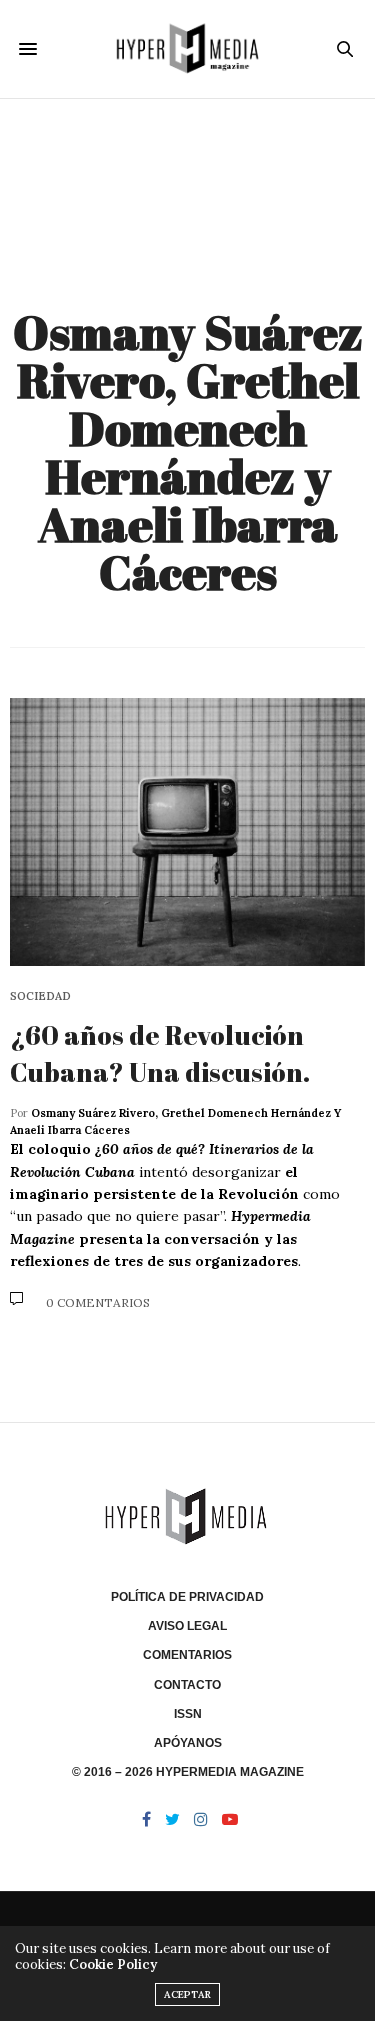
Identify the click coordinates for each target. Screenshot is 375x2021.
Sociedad (40, 996)
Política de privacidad (187, 1597)
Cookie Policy (113, 1964)
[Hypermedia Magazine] (187, 49)
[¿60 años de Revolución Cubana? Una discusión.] (187, 832)
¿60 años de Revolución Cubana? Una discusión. (160, 1053)
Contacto (187, 1685)
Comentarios (187, 1655)
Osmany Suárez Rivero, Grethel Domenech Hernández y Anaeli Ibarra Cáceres (188, 451)
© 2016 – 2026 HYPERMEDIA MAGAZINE (188, 1772)
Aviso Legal (187, 1626)
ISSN (188, 1714)
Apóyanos (188, 1743)
